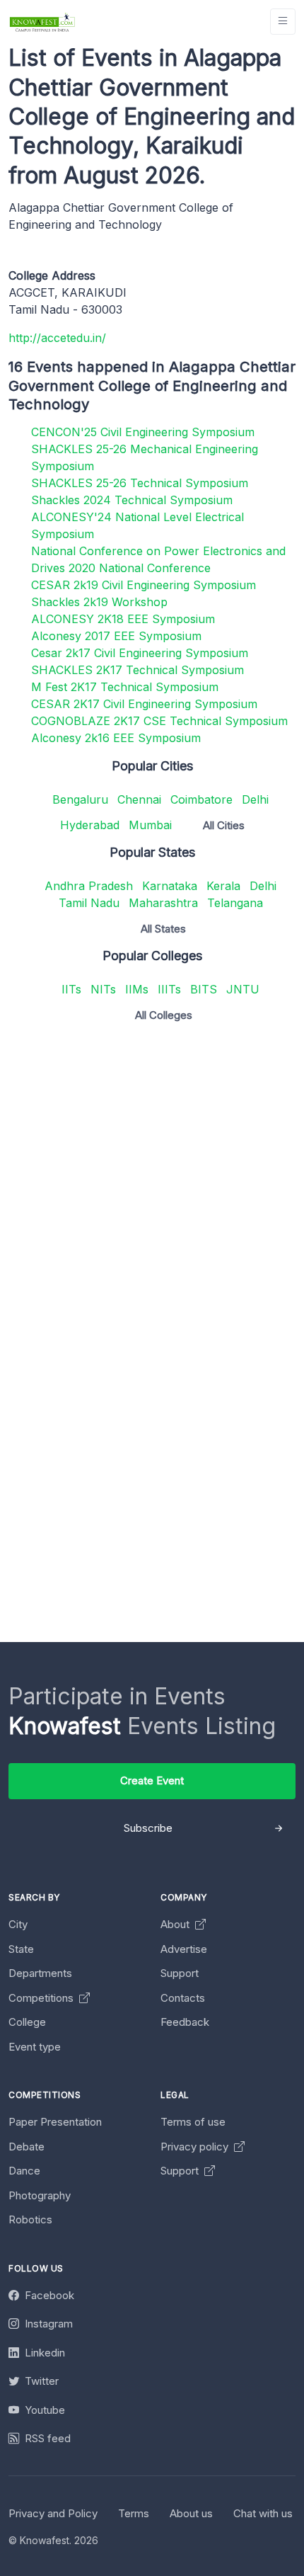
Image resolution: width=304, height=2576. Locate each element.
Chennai (139, 799)
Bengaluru (80, 799)
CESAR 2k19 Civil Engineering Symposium (144, 585)
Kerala (223, 886)
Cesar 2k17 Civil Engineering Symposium (140, 653)
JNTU (243, 989)
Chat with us (263, 2513)
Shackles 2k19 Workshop (99, 602)
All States (163, 929)
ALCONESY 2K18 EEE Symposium (123, 619)
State (21, 1949)
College (27, 2022)
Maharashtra (163, 903)
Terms (134, 2513)
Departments (40, 1973)
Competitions (42, 1998)
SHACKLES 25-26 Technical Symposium (140, 483)
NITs (103, 989)
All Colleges (164, 1015)
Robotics (30, 2219)
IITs (71, 989)
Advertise (184, 1949)
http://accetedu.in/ (57, 338)
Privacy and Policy (53, 2513)
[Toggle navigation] (283, 22)
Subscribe (148, 1828)
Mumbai (150, 825)
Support (180, 1973)
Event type (35, 2047)
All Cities (224, 825)
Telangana (235, 903)
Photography (40, 2195)
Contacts (183, 1998)
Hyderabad (90, 825)
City (18, 1924)
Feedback (185, 2022)
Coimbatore (201, 799)
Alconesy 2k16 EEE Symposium (116, 738)
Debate (27, 2147)
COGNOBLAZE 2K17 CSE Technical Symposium (159, 721)
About (176, 1924)
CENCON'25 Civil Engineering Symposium (143, 432)
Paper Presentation (55, 2122)
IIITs (169, 989)
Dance (24, 2171)
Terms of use (193, 2122)
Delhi (255, 799)
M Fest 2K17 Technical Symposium (125, 687)
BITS (204, 989)
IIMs (137, 989)
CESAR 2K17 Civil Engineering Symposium (144, 704)
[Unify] (42, 22)
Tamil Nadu (89, 903)
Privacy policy (196, 2147)
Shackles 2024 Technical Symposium (132, 500)
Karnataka (170, 886)
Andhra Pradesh (89, 886)
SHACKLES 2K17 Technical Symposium (138, 670)
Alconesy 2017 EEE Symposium (116, 636)
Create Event (152, 1780)
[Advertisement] (152, 1185)
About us (191, 2513)
